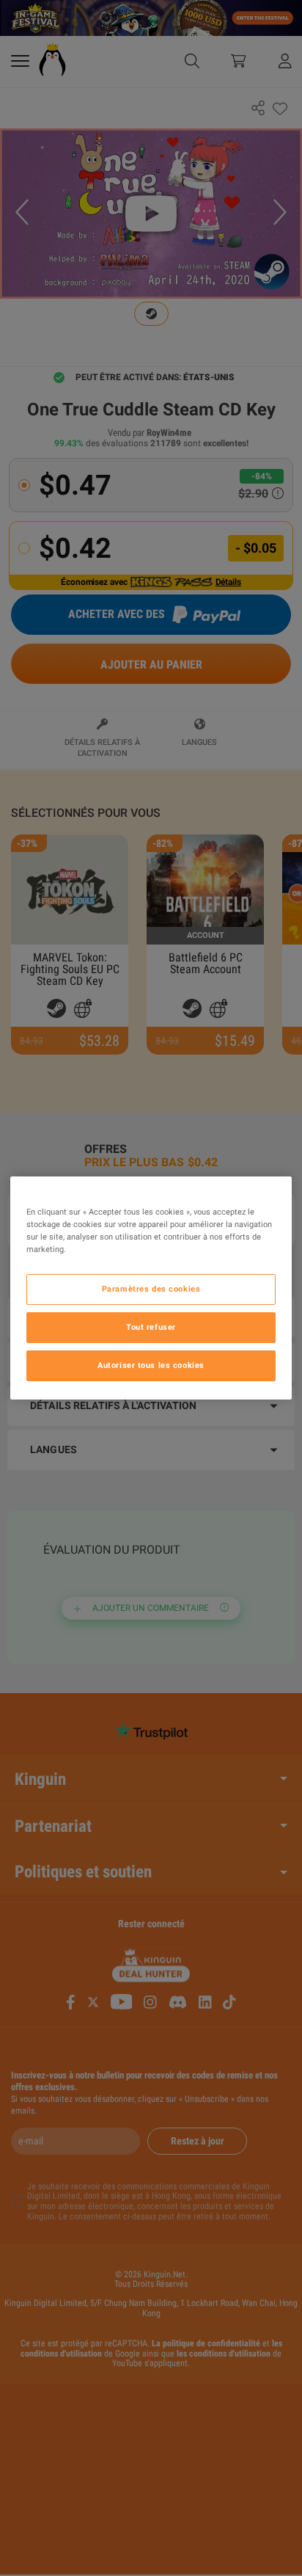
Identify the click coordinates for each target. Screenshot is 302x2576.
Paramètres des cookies (151, 1289)
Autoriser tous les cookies (151, 1365)
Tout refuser (151, 1327)
